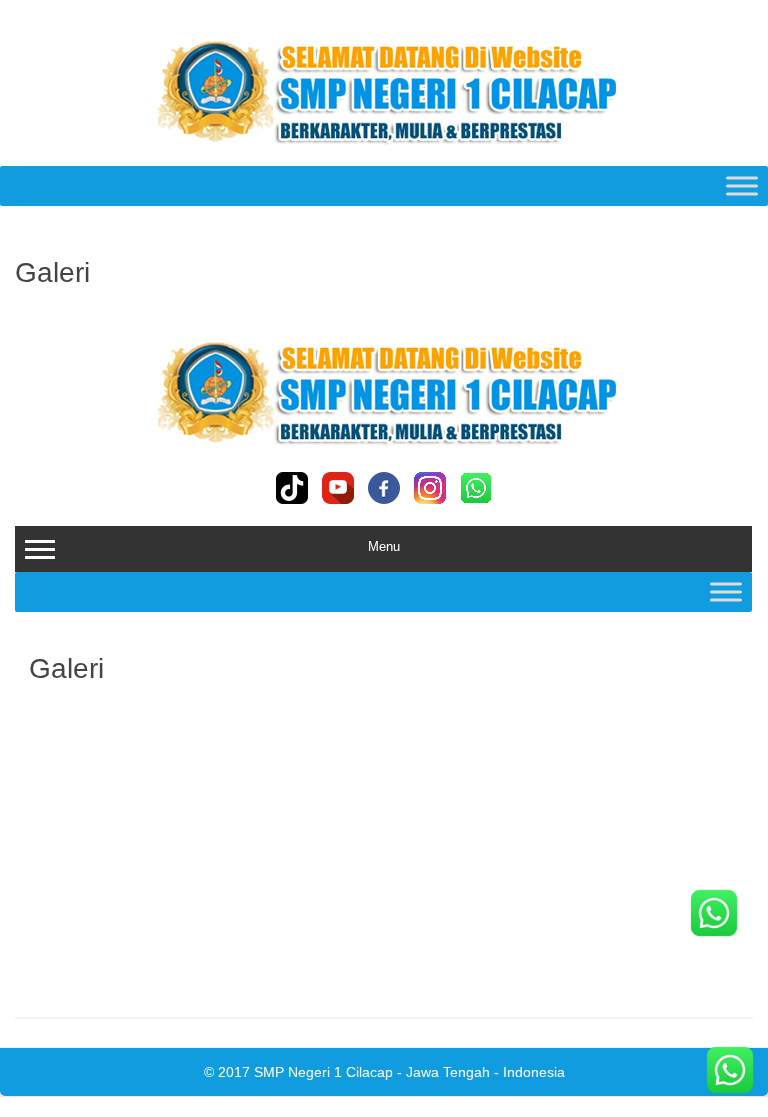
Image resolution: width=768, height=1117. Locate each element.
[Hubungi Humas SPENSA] (730, 1074)
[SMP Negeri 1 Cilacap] (384, 149)
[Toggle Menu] (742, 185)
